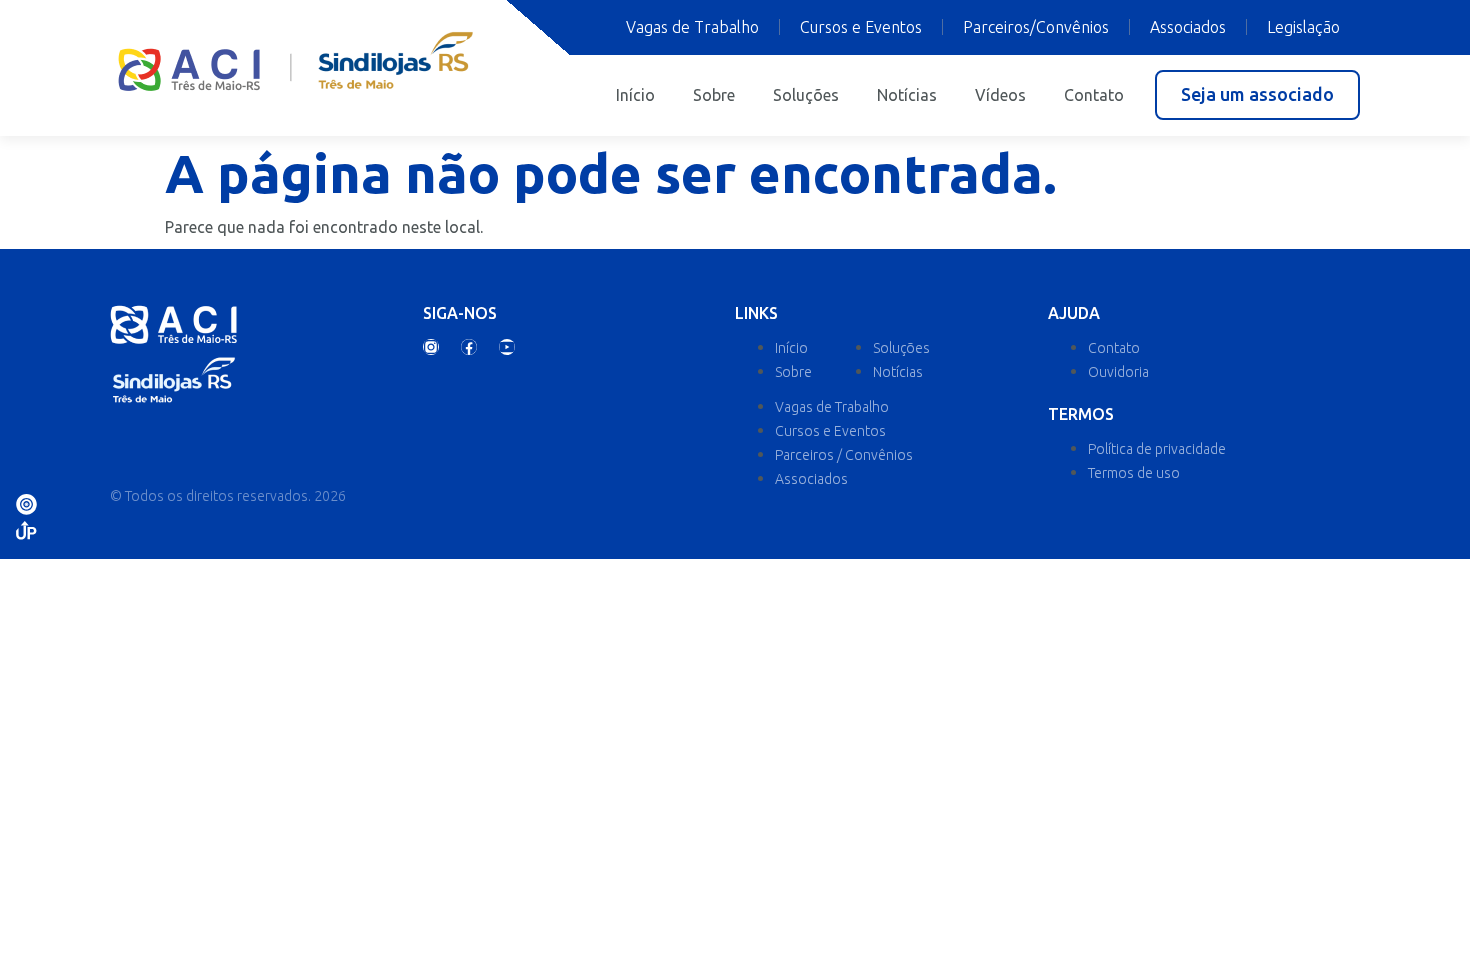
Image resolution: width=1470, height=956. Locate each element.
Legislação (1303, 27)
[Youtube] (507, 347)
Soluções (806, 95)
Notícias (907, 95)
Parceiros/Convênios (1036, 27)
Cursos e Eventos (861, 27)
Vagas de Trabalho (692, 27)
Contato (1094, 95)
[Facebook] (469, 347)
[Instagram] (431, 347)
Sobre (714, 95)
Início (635, 95)
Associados (1188, 27)
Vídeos (1000, 95)
